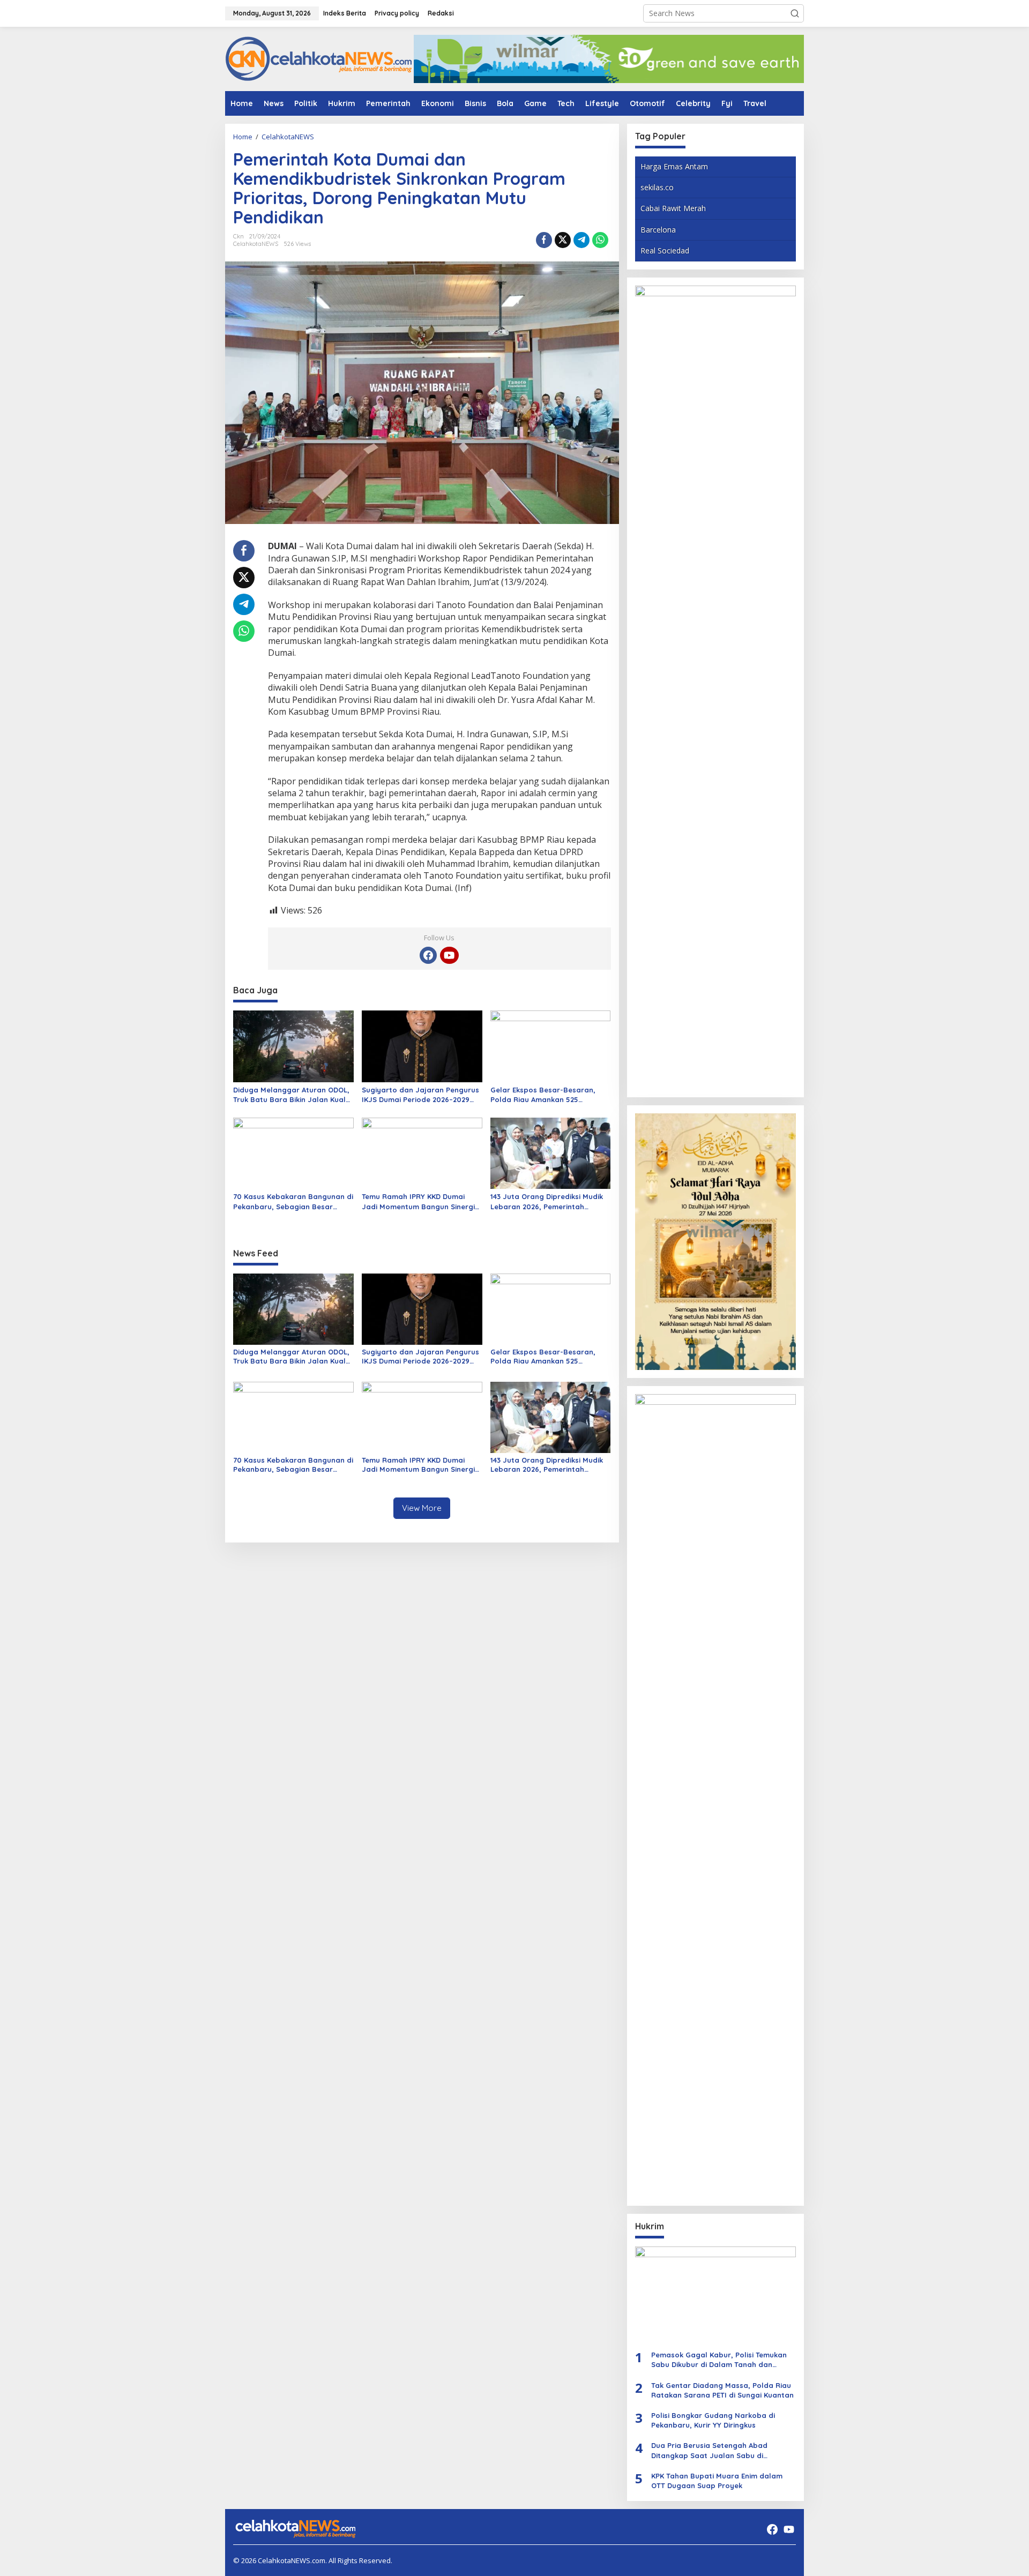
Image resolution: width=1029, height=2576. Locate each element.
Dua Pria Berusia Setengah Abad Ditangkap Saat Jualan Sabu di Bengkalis (709, 2450)
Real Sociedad (665, 250)
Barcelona (658, 230)
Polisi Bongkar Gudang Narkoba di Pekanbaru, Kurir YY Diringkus (713, 2420)
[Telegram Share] (581, 240)
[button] (795, 13)
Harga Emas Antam (674, 166)
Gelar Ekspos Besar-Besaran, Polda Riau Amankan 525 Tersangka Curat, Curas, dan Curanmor (543, 1095)
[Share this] (544, 240)
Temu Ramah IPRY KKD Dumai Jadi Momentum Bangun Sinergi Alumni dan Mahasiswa (418, 1201)
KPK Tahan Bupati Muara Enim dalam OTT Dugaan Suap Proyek (717, 2481)
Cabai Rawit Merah (673, 208)
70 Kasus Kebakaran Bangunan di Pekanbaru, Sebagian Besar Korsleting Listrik (293, 1201)
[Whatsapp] (600, 240)
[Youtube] (449, 955)
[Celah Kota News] (319, 58)
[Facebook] (428, 955)
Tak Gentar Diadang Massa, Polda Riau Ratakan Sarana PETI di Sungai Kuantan (722, 2390)
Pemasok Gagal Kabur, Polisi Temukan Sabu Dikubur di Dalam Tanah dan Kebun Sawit (719, 2360)
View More (422, 1508)
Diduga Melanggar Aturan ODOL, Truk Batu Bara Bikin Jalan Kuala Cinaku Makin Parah (292, 1095)
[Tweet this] (563, 240)
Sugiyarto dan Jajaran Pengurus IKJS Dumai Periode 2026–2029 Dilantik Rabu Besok (420, 1095)
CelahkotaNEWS (256, 244)
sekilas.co (657, 187)
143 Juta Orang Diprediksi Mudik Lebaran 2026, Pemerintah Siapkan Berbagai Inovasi (547, 1201)
